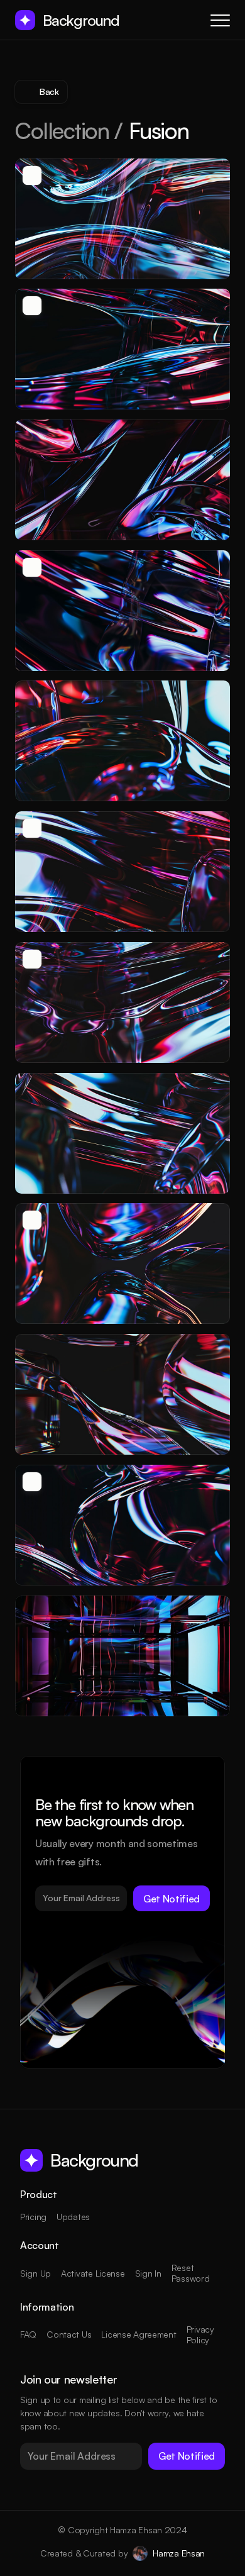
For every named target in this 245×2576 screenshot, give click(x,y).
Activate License (93, 2273)
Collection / (69, 130)
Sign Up (35, 2273)
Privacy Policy (202, 2334)
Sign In (148, 2273)
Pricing (33, 2217)
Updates (73, 2217)
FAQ (28, 2334)
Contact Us (69, 2334)
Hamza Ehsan (179, 2553)
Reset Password (191, 2273)
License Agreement (139, 2334)
